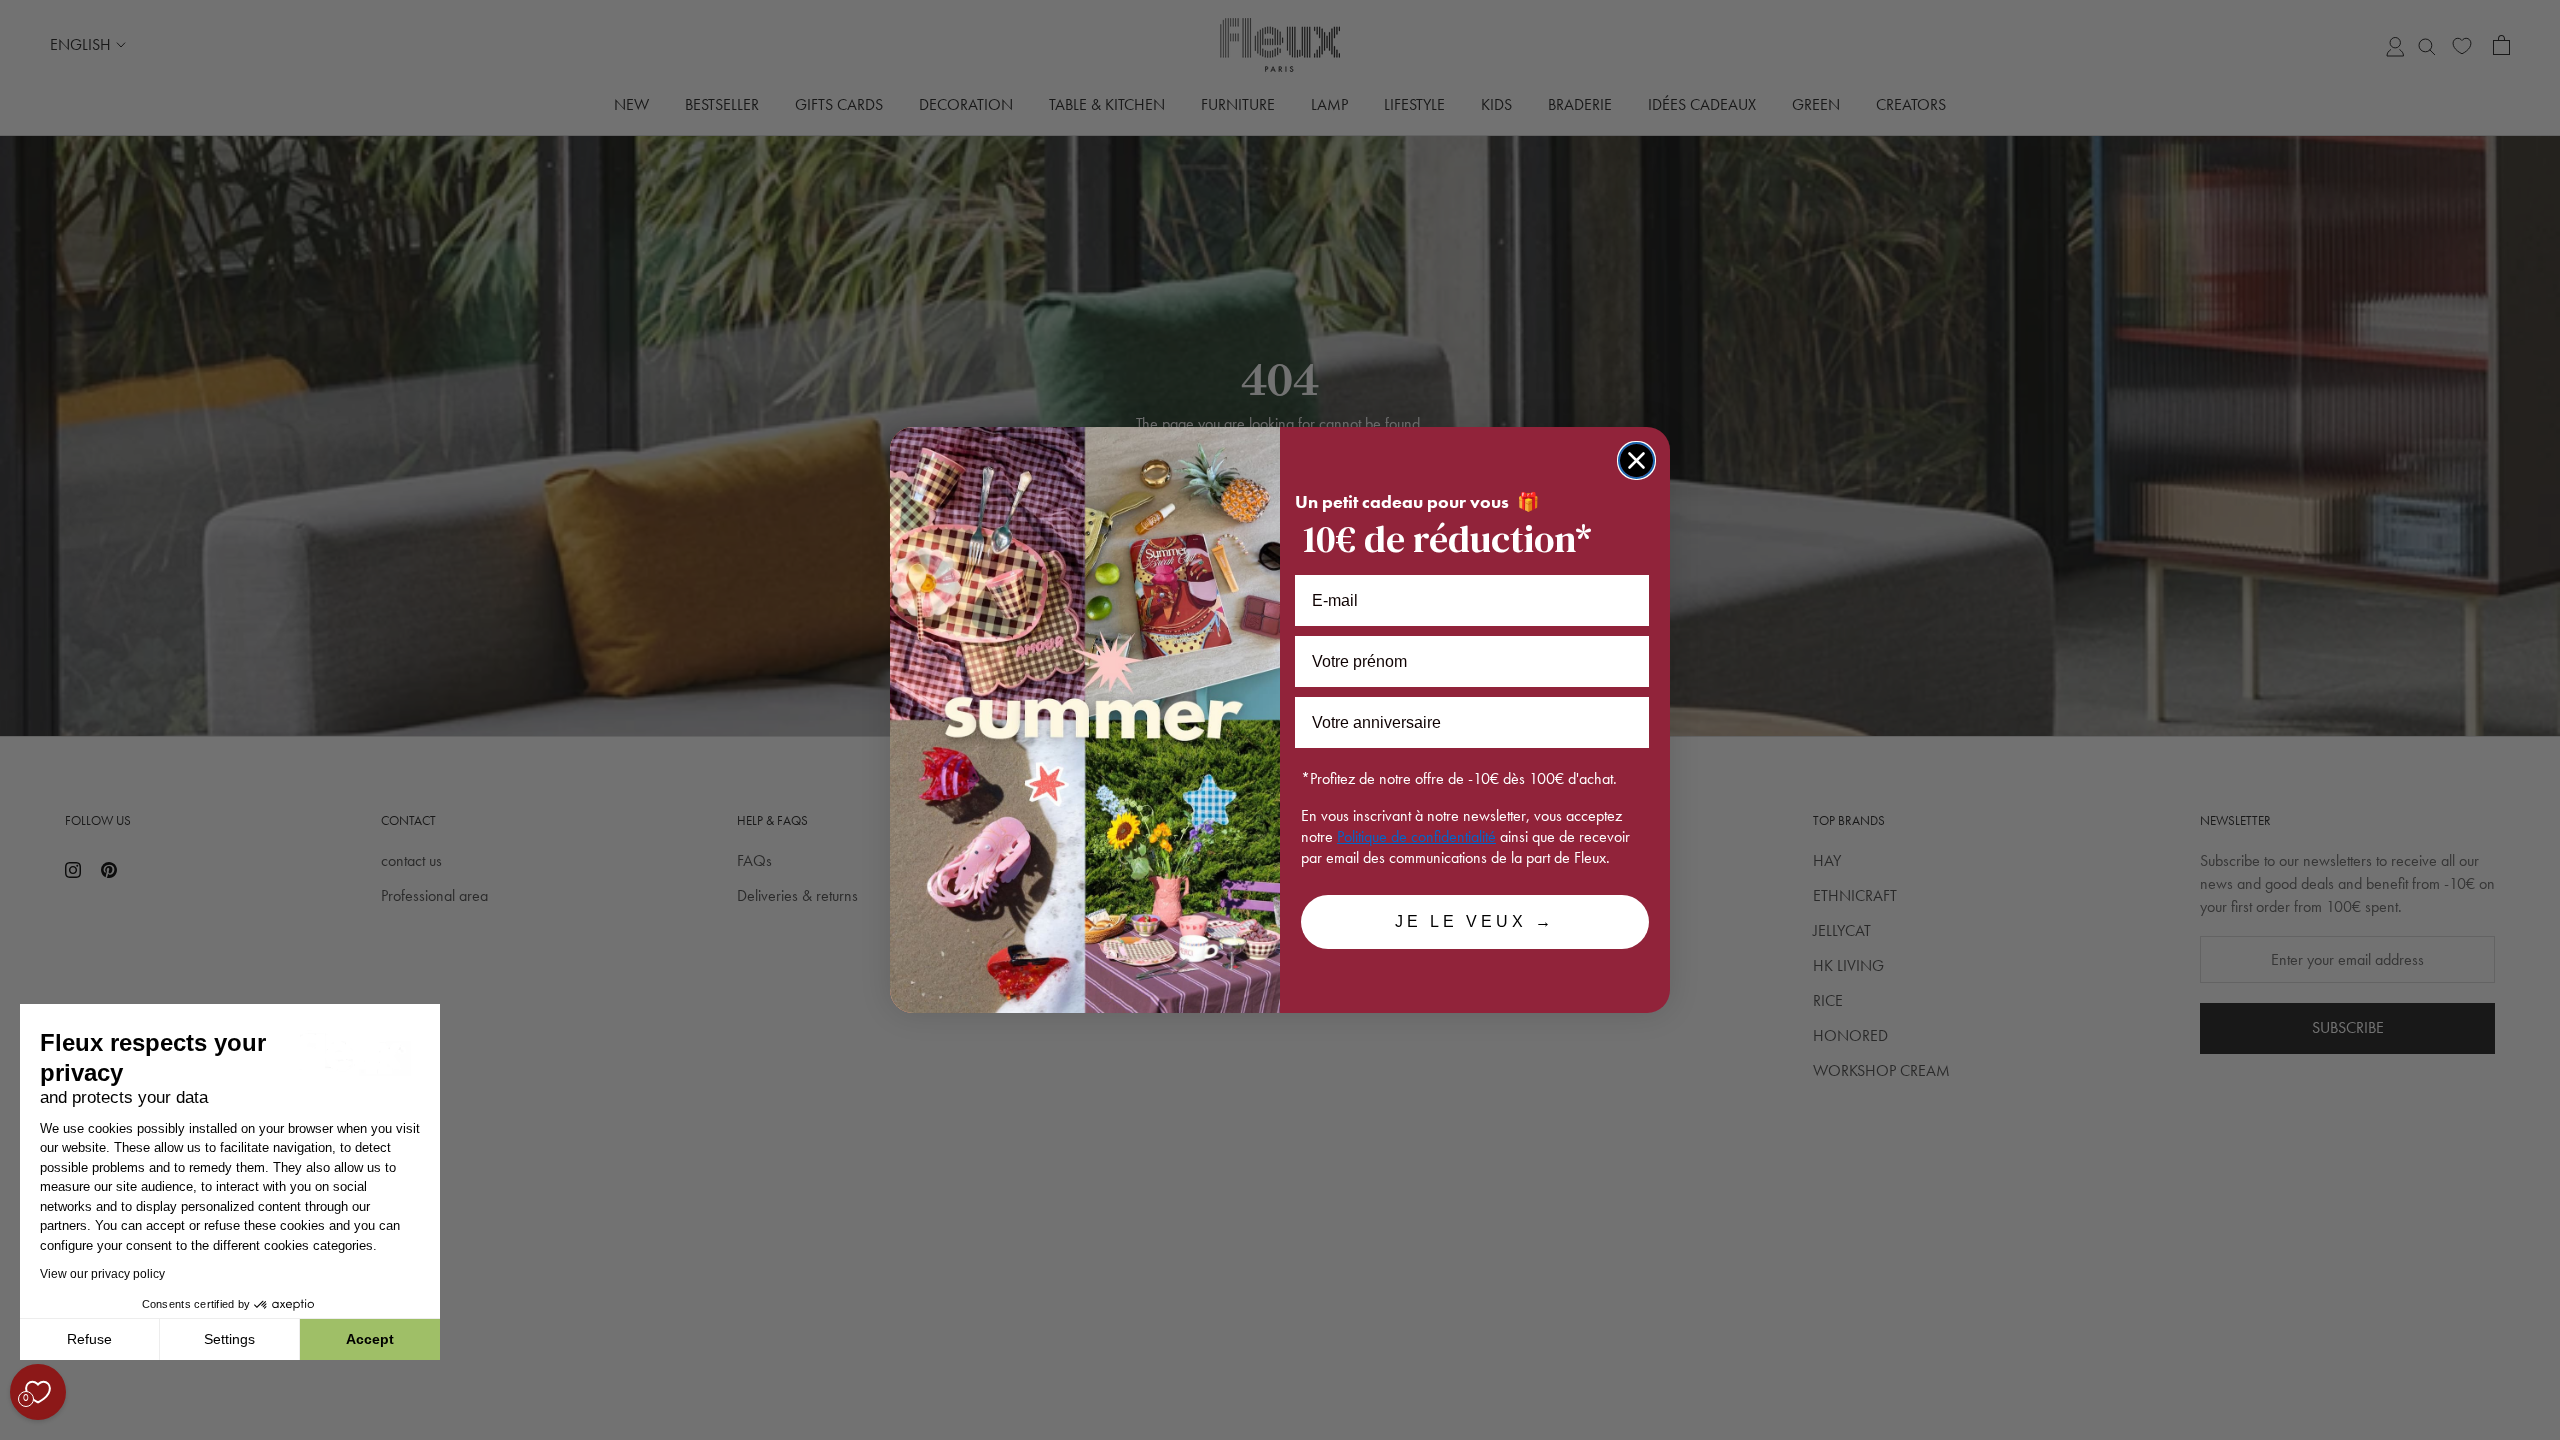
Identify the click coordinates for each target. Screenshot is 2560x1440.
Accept (370, 1339)
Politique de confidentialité (1416, 836)
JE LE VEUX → (1475, 921)
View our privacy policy (102, 1274)
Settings (229, 1339)
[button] (19, 1429)
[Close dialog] (1636, 460)
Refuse (89, 1339)
